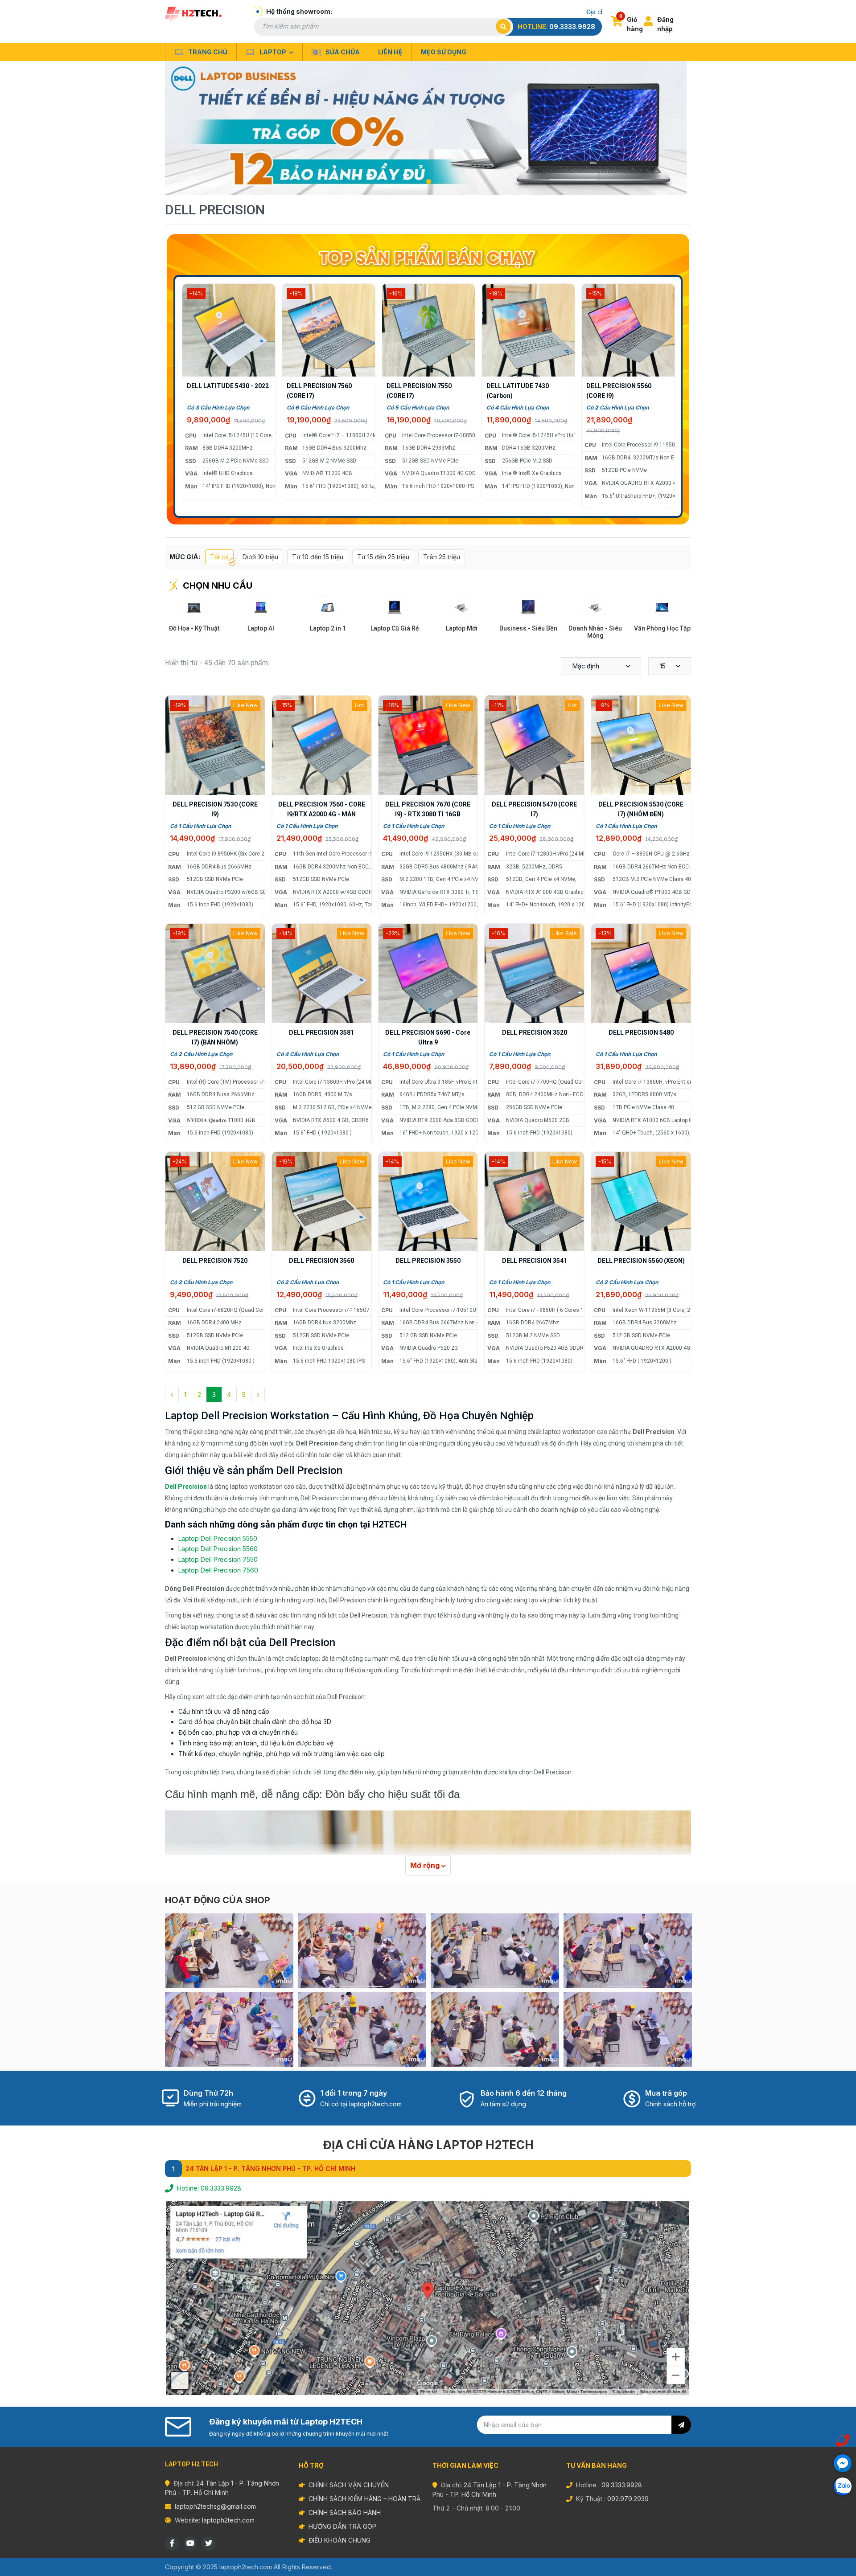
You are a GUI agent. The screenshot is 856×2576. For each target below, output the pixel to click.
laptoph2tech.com (228, 2520)
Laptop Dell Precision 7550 (218, 1559)
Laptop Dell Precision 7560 (218, 1570)
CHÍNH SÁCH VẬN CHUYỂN (349, 2485)
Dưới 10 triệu (260, 557)
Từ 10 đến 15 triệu (318, 557)
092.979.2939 (628, 2499)
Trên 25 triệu (442, 557)
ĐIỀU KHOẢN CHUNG (340, 2540)
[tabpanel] (428, 128)
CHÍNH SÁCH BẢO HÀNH (345, 2513)
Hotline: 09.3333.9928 (209, 2188)
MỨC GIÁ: (185, 557)
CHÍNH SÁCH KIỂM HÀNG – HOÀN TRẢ (365, 2499)
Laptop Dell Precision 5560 (218, 1549)
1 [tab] (430, 182)
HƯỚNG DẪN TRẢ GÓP (342, 2526)
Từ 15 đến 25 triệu (383, 557)
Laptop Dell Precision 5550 (218, 1538)
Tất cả (219, 557)
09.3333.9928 (572, 27)
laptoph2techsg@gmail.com (215, 2506)
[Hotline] (843, 2441)
